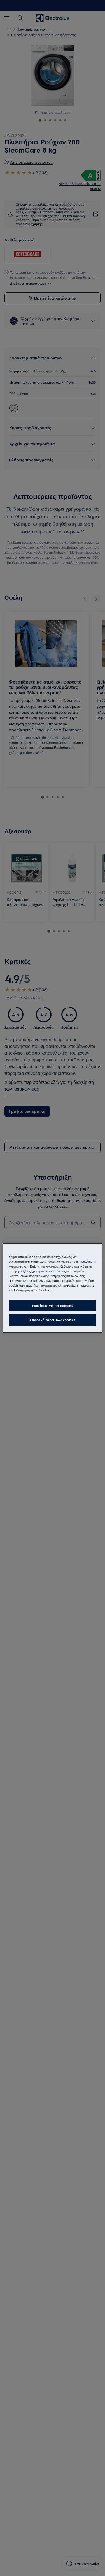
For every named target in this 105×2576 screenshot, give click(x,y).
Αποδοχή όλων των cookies (53, 1320)
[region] (52, 1288)
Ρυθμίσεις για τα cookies (53, 1305)
